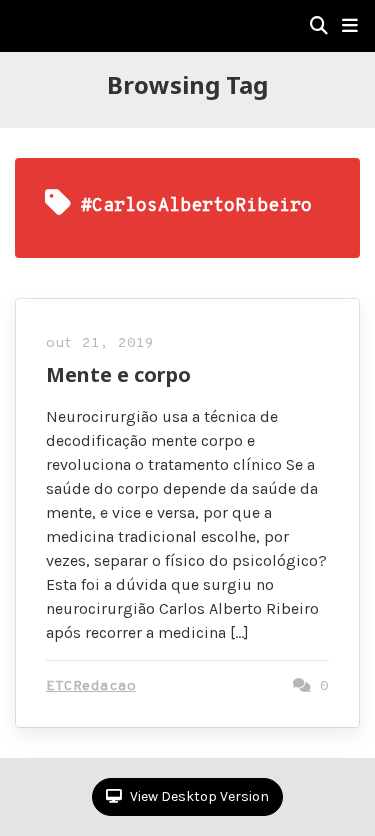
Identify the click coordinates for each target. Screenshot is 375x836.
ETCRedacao (91, 686)
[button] (350, 26)
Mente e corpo (118, 374)
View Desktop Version (198, 796)
